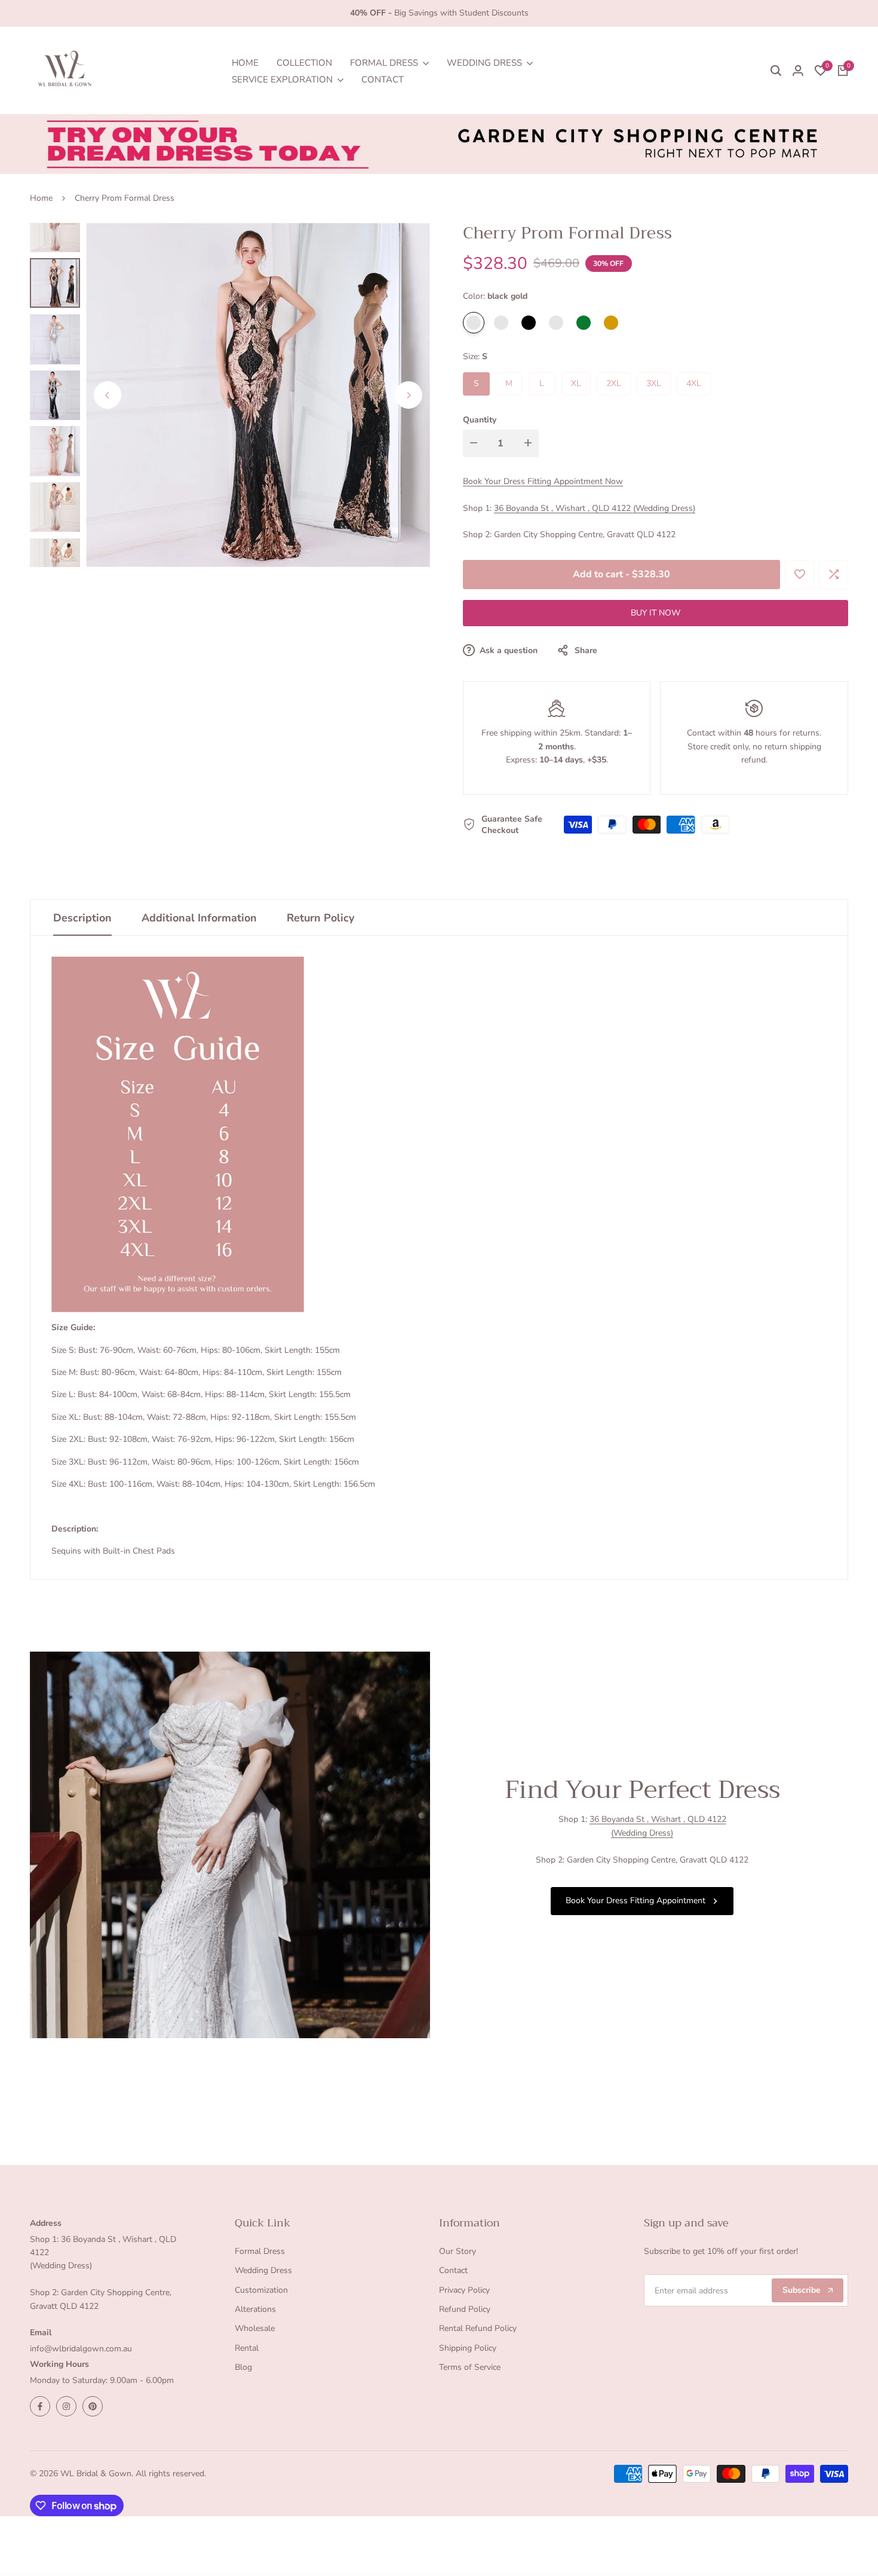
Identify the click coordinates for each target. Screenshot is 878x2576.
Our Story (458, 2251)
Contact (453, 2270)
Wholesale (255, 2328)
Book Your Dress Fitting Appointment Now (543, 481)
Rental (247, 2348)
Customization (261, 2290)
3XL (654, 383)
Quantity (480, 420)
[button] (799, 575)
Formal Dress (260, 2251)
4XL (694, 383)
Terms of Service (470, 2367)
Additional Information (199, 918)
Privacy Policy (464, 2290)
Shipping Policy (468, 2348)
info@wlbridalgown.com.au (81, 2349)
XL (576, 383)
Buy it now (656, 613)
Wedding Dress (263, 2270)
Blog (243, 2367)
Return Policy (320, 918)
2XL (614, 383)
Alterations (255, 2309)
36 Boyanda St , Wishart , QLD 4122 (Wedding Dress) (595, 508)
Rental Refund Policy (478, 2328)
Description (82, 918)
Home (41, 198)
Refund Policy (465, 2309)
